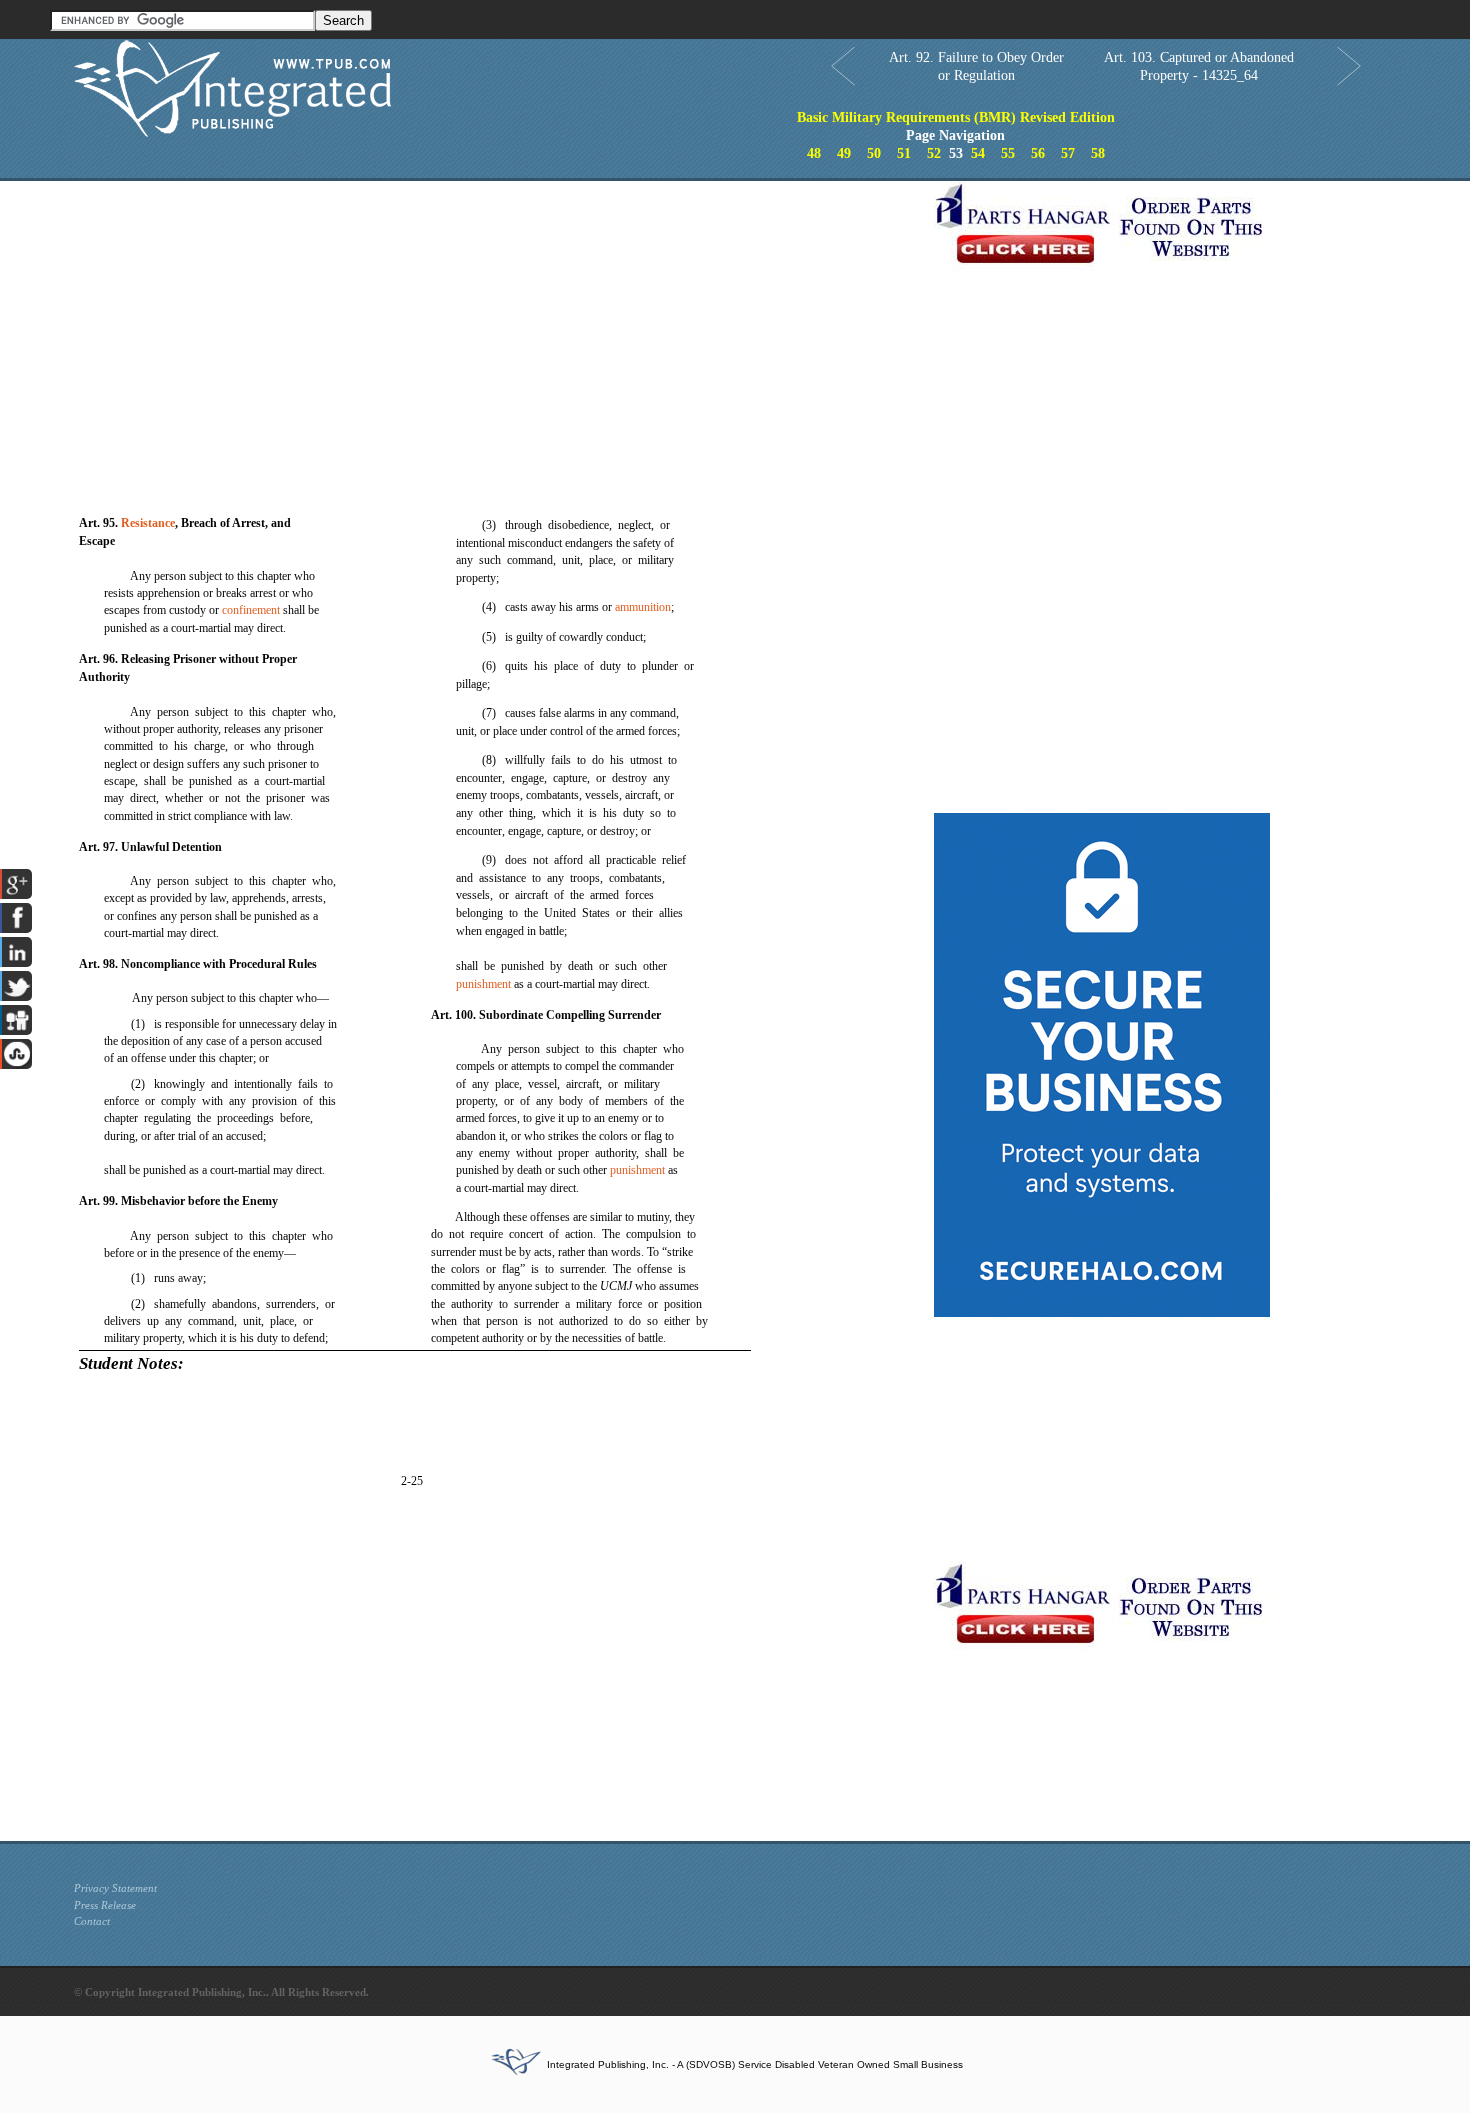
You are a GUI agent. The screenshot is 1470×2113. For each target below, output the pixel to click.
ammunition (643, 607)
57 (1068, 153)
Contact (92, 1921)
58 (1098, 153)
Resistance (148, 523)
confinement (251, 610)
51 (904, 153)
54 (978, 153)
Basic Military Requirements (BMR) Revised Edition (956, 117)
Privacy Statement (115, 1888)
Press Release (105, 1905)
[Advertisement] (499, 321)
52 (934, 153)
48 (814, 153)
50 (874, 153)
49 (844, 153)
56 (1038, 153)
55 (1008, 153)
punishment (483, 984)
